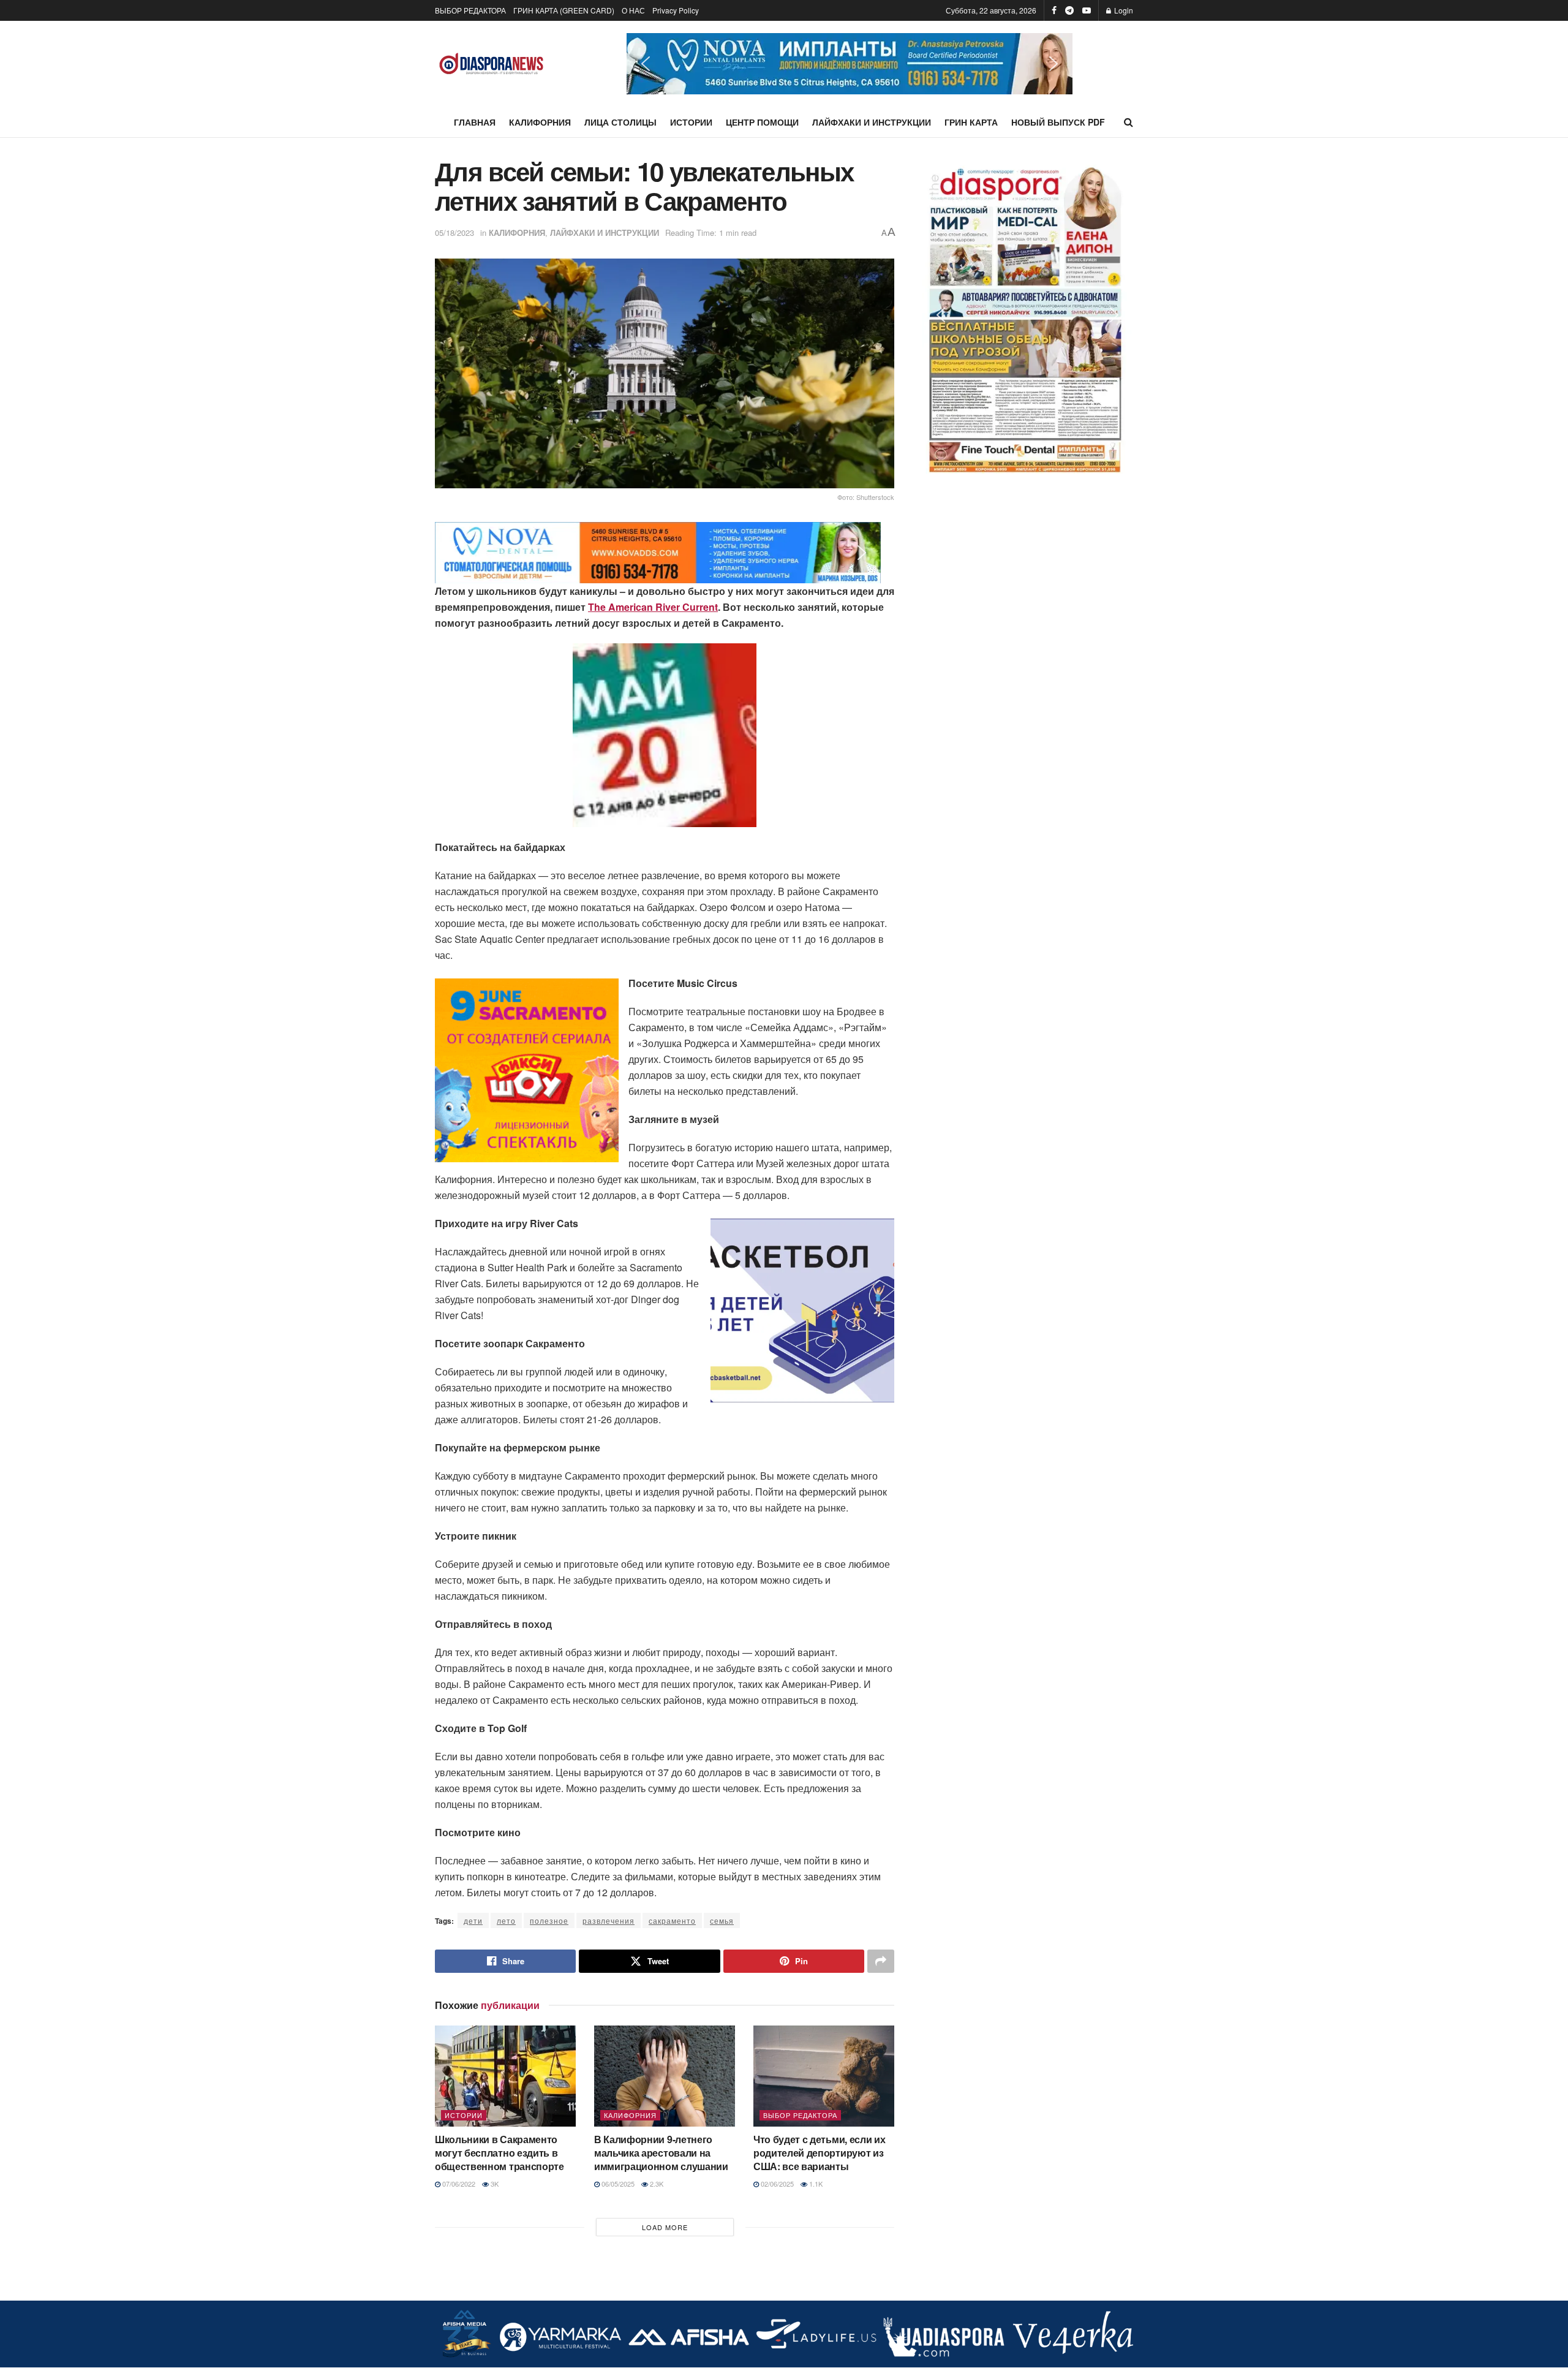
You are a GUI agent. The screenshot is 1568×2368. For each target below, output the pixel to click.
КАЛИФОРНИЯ (540, 122)
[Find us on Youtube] (1087, 10)
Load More (665, 2227)
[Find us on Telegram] (1069, 10)
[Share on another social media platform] (881, 1961)
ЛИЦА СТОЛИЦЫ (620, 122)
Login (1123, 10)
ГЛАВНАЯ (475, 122)
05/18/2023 (454, 233)
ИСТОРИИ (691, 122)
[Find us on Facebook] (1054, 10)
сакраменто (672, 1920)
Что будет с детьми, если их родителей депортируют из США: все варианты (819, 2153)
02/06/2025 (776, 2184)
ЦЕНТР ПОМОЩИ (762, 122)
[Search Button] (1129, 122)
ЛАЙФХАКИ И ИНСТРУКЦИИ (872, 122)
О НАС (633, 10)
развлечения (609, 1920)
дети (473, 1920)
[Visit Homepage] (492, 64)
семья (722, 1920)
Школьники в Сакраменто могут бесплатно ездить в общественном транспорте (499, 2153)
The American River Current (653, 607)
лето (506, 1920)
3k (494, 2184)
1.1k (815, 2184)
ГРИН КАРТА (971, 122)
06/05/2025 (617, 2184)
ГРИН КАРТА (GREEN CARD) (564, 10)
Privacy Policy (676, 10)
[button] (850, 64)
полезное (549, 1920)
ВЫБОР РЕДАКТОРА (470, 10)
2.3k (656, 2184)
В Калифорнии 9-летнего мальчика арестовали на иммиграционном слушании (661, 2153)
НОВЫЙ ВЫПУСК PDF (1058, 122)
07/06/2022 (458, 2184)
